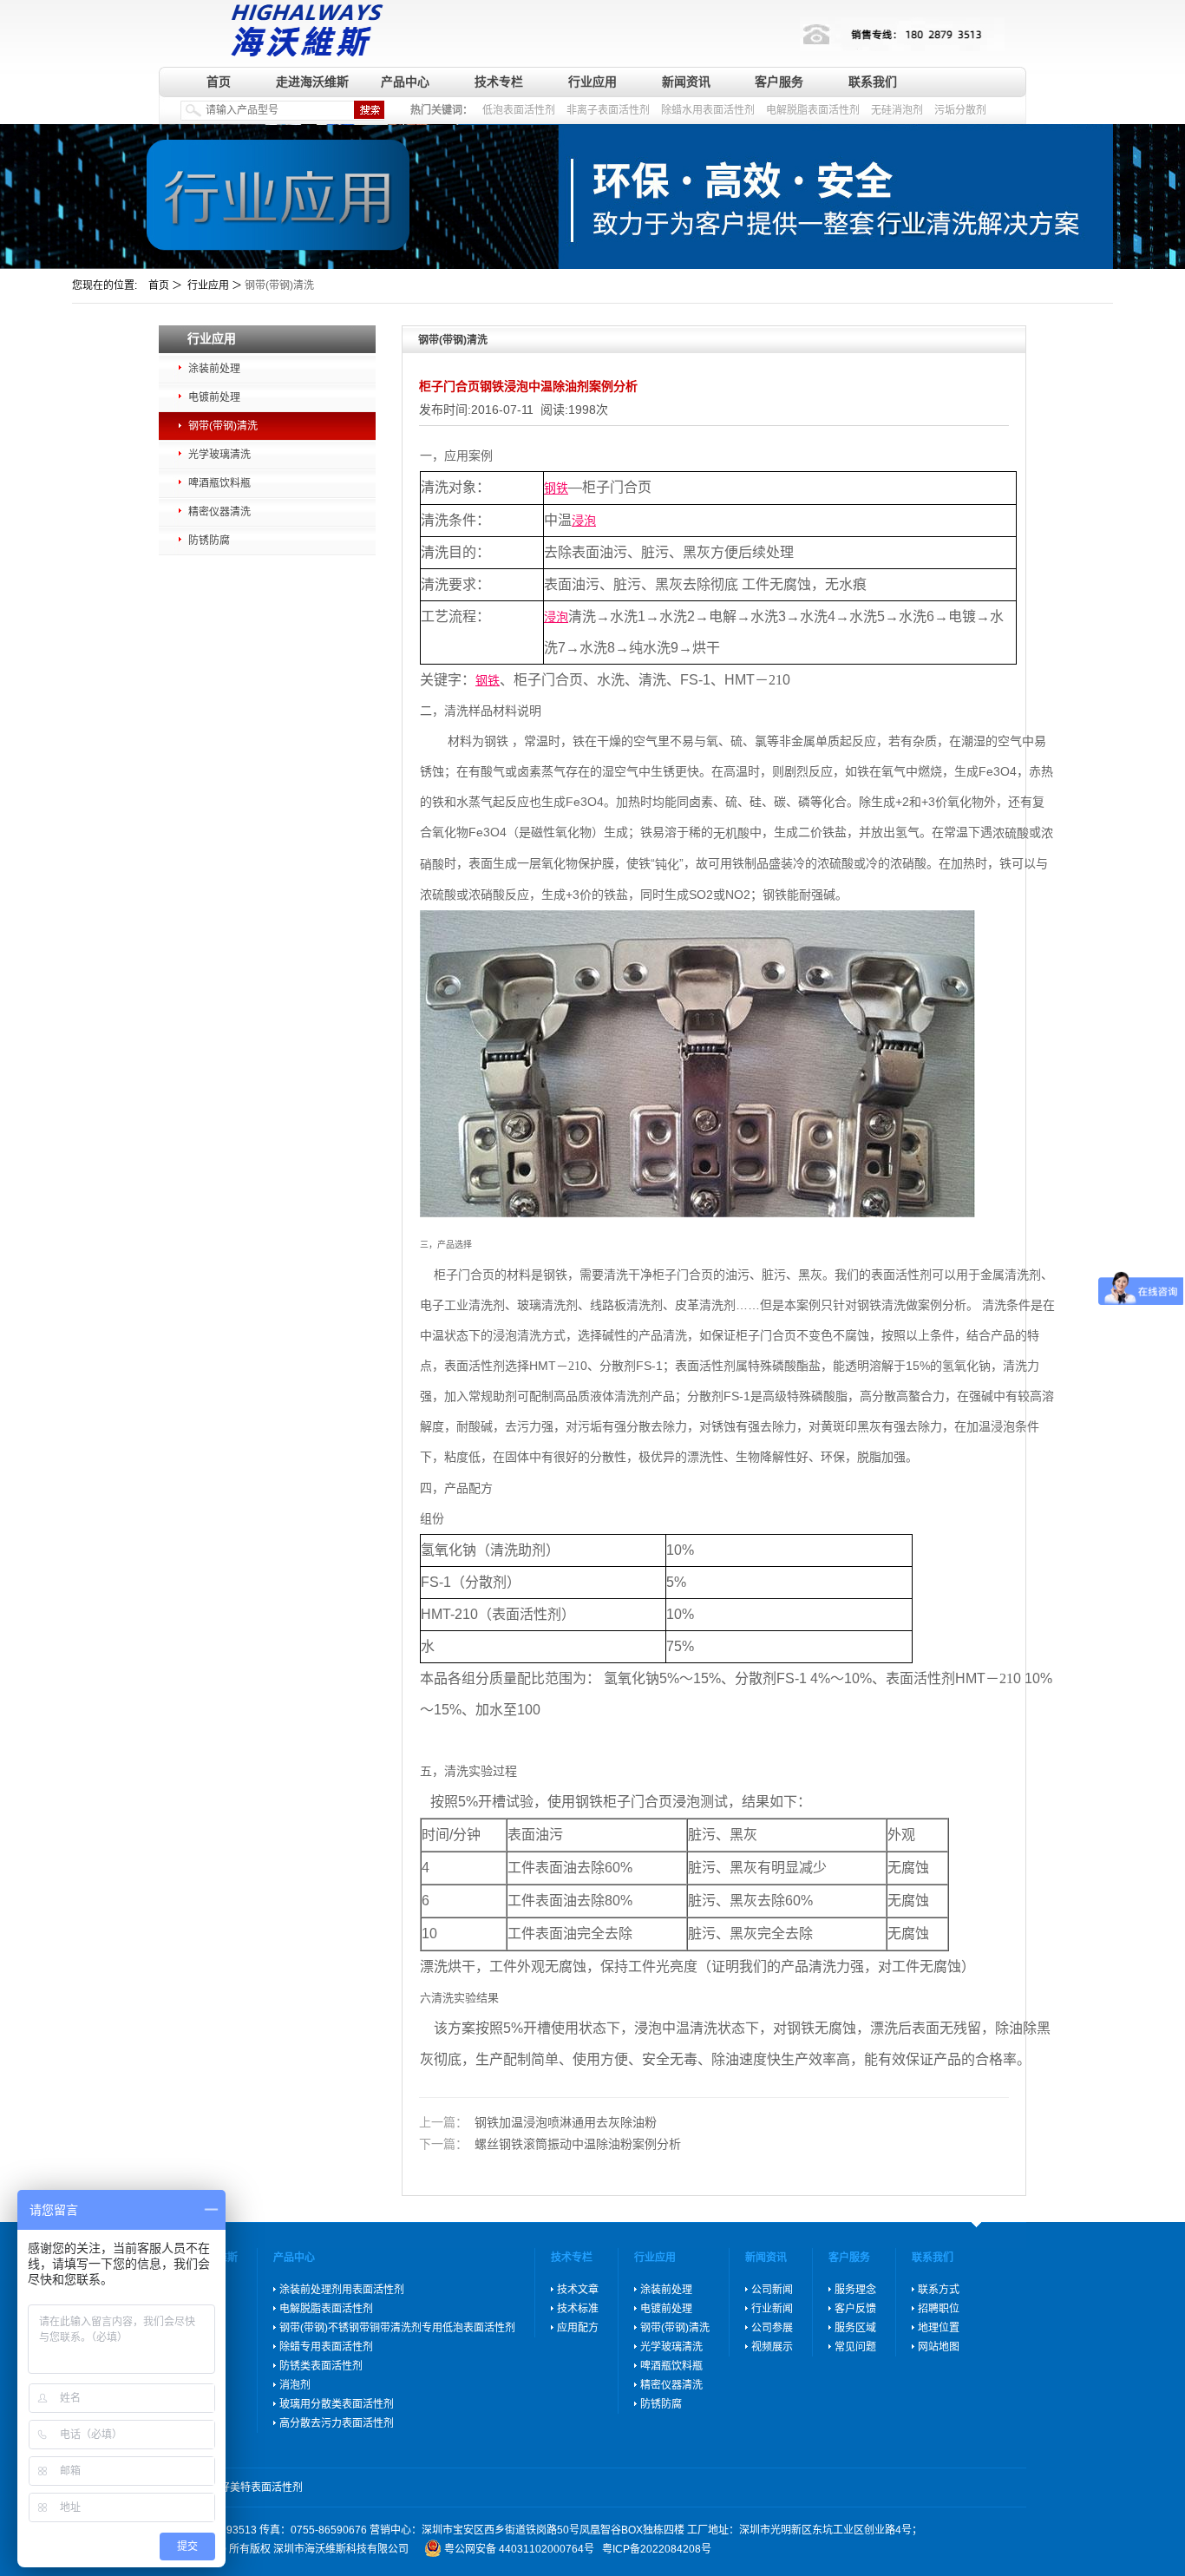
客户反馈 (855, 2309)
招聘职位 (939, 2309)
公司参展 (772, 2328)
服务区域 (855, 2328)
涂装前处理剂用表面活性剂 (342, 2290)
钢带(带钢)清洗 (223, 426)
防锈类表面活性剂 (321, 2366)
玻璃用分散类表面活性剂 (337, 2404)
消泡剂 (295, 2385)
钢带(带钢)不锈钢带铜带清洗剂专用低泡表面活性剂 (397, 2328)
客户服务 (779, 82)
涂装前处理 (214, 369)
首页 (219, 82)
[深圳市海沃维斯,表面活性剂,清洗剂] (303, 28)
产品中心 (405, 82)
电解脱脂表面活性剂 (813, 110)
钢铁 (556, 488)
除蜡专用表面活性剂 (326, 2347)
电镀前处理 (214, 397)
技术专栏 (499, 82)
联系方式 (939, 2290)
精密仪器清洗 (219, 512)
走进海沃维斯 (312, 82)
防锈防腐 (209, 541)
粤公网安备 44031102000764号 (519, 2549)
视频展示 (772, 2347)
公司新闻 (772, 2290)
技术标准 (578, 2309)
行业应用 (592, 82)
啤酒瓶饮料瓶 (219, 483)
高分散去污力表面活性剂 (337, 2423)
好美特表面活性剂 (261, 2488)
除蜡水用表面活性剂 (708, 110)
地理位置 (939, 2328)
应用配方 (578, 2328)
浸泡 (584, 521)
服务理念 (855, 2290)
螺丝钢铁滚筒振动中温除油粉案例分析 (550, 2145)
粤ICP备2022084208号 (657, 2549)
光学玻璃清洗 (219, 455)
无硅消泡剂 (897, 110)
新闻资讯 (686, 82)
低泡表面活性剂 (519, 110)
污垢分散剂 (960, 110)
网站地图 (939, 2347)
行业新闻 (772, 2309)
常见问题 (855, 2347)
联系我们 (873, 82)
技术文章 (578, 2290)
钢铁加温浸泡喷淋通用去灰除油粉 (538, 2122)
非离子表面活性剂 (608, 110)
